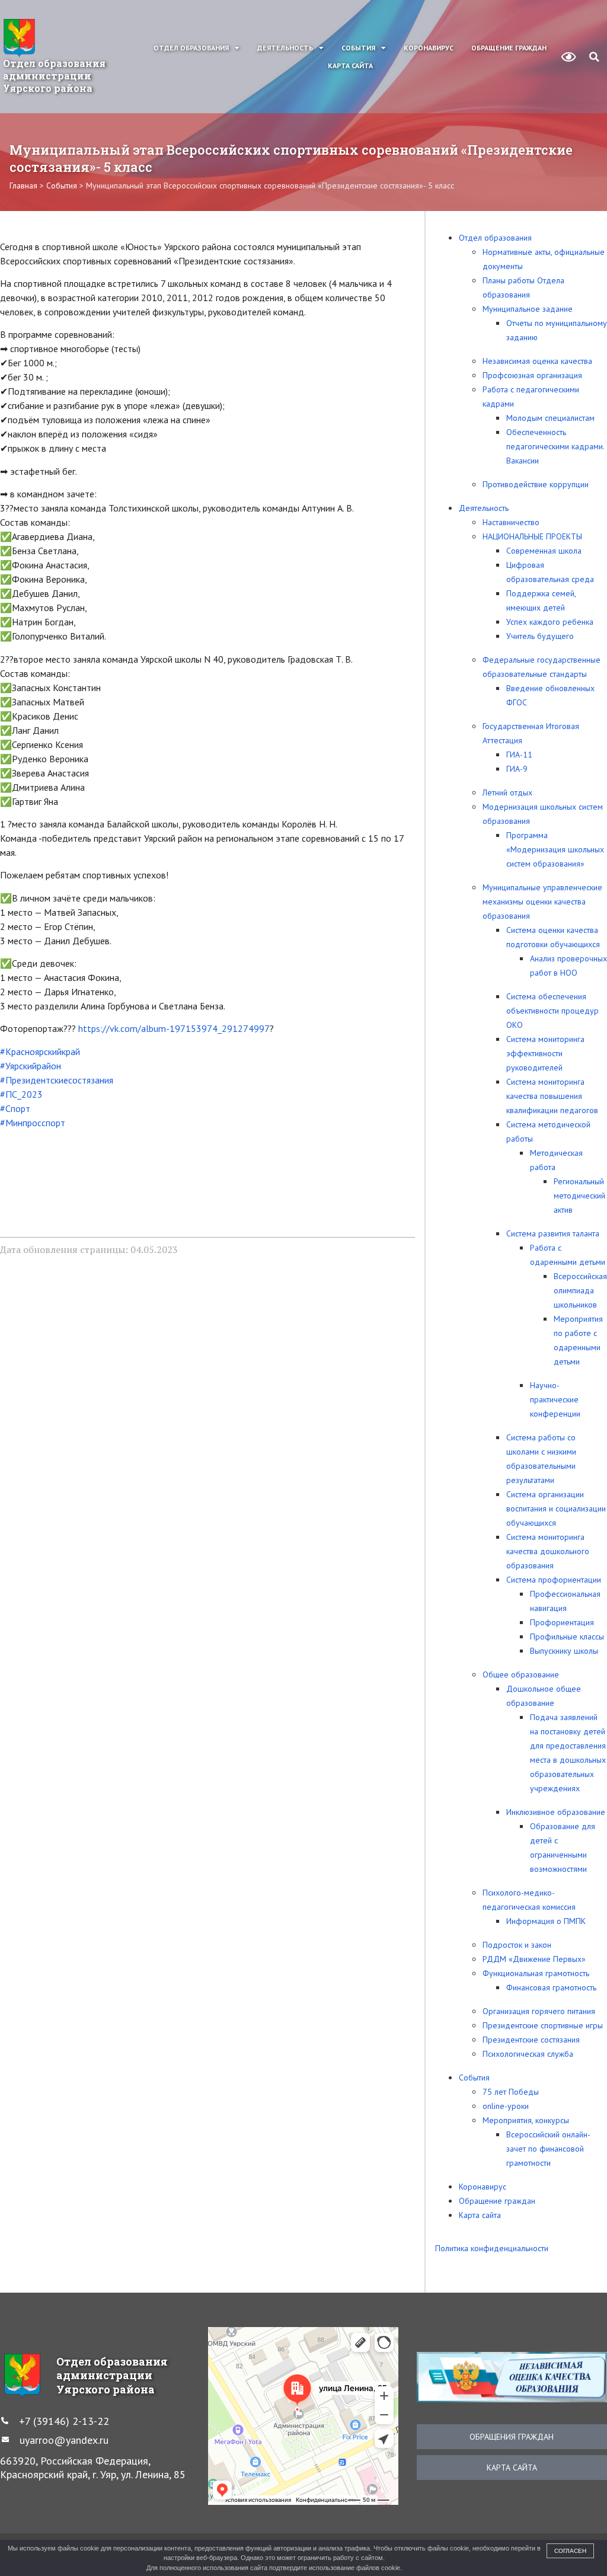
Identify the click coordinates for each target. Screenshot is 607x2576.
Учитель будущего (540, 636)
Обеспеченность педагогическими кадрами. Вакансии (555, 446)
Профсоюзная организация (532, 375)
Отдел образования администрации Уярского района (54, 76)
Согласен (570, 2551)
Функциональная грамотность (536, 1973)
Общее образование (521, 1674)
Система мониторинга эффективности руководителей (545, 1053)
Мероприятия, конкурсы (526, 2120)
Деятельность (285, 48)
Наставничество (511, 522)
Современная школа (544, 551)
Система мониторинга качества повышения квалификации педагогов (552, 1096)
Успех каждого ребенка (550, 622)
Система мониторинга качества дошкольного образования (548, 1551)
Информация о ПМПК (546, 1921)
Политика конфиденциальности (492, 2248)
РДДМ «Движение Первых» (534, 1959)
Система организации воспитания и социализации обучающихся (556, 1508)
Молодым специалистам (550, 418)
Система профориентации (554, 1580)
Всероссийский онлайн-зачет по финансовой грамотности (548, 2149)
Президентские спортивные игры (543, 2025)
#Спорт (15, 1108)
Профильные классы (567, 1637)
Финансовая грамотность (551, 1987)
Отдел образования (191, 48)
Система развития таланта (553, 1233)
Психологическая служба (528, 2054)
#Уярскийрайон (31, 1066)
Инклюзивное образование (556, 1812)
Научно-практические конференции (555, 1399)
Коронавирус (429, 48)
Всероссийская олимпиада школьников (580, 1290)
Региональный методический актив (579, 1196)
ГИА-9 (517, 769)
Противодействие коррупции (536, 484)
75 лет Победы (511, 2092)
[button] (594, 57)
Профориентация (562, 1622)
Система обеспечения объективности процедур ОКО (552, 1011)
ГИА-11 (519, 755)
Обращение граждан (509, 48)
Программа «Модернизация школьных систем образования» (555, 849)
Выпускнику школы (564, 1651)
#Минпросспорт (33, 1123)
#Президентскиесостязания (57, 1080)
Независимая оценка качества (537, 361)
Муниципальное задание (528, 309)
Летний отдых (507, 792)
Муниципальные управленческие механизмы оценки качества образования (542, 902)
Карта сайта (350, 65)
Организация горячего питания (539, 2011)
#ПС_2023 (21, 1094)
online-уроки (506, 2106)
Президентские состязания (531, 2040)
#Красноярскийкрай (40, 1052)
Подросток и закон (517, 1945)
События (358, 48)
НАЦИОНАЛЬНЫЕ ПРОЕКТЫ (532, 536)
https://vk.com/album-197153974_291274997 (174, 1028)
